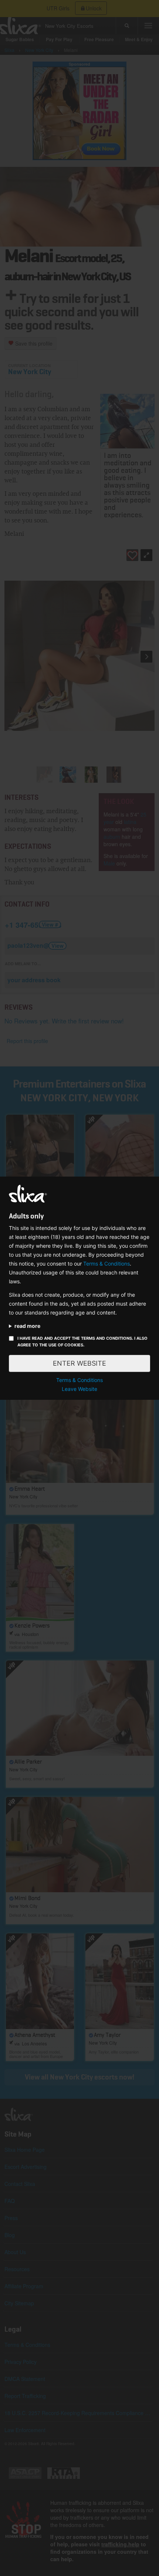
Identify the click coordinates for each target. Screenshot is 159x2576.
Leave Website (79, 1389)
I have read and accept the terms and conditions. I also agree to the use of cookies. (82, 1342)
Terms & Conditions (106, 1264)
